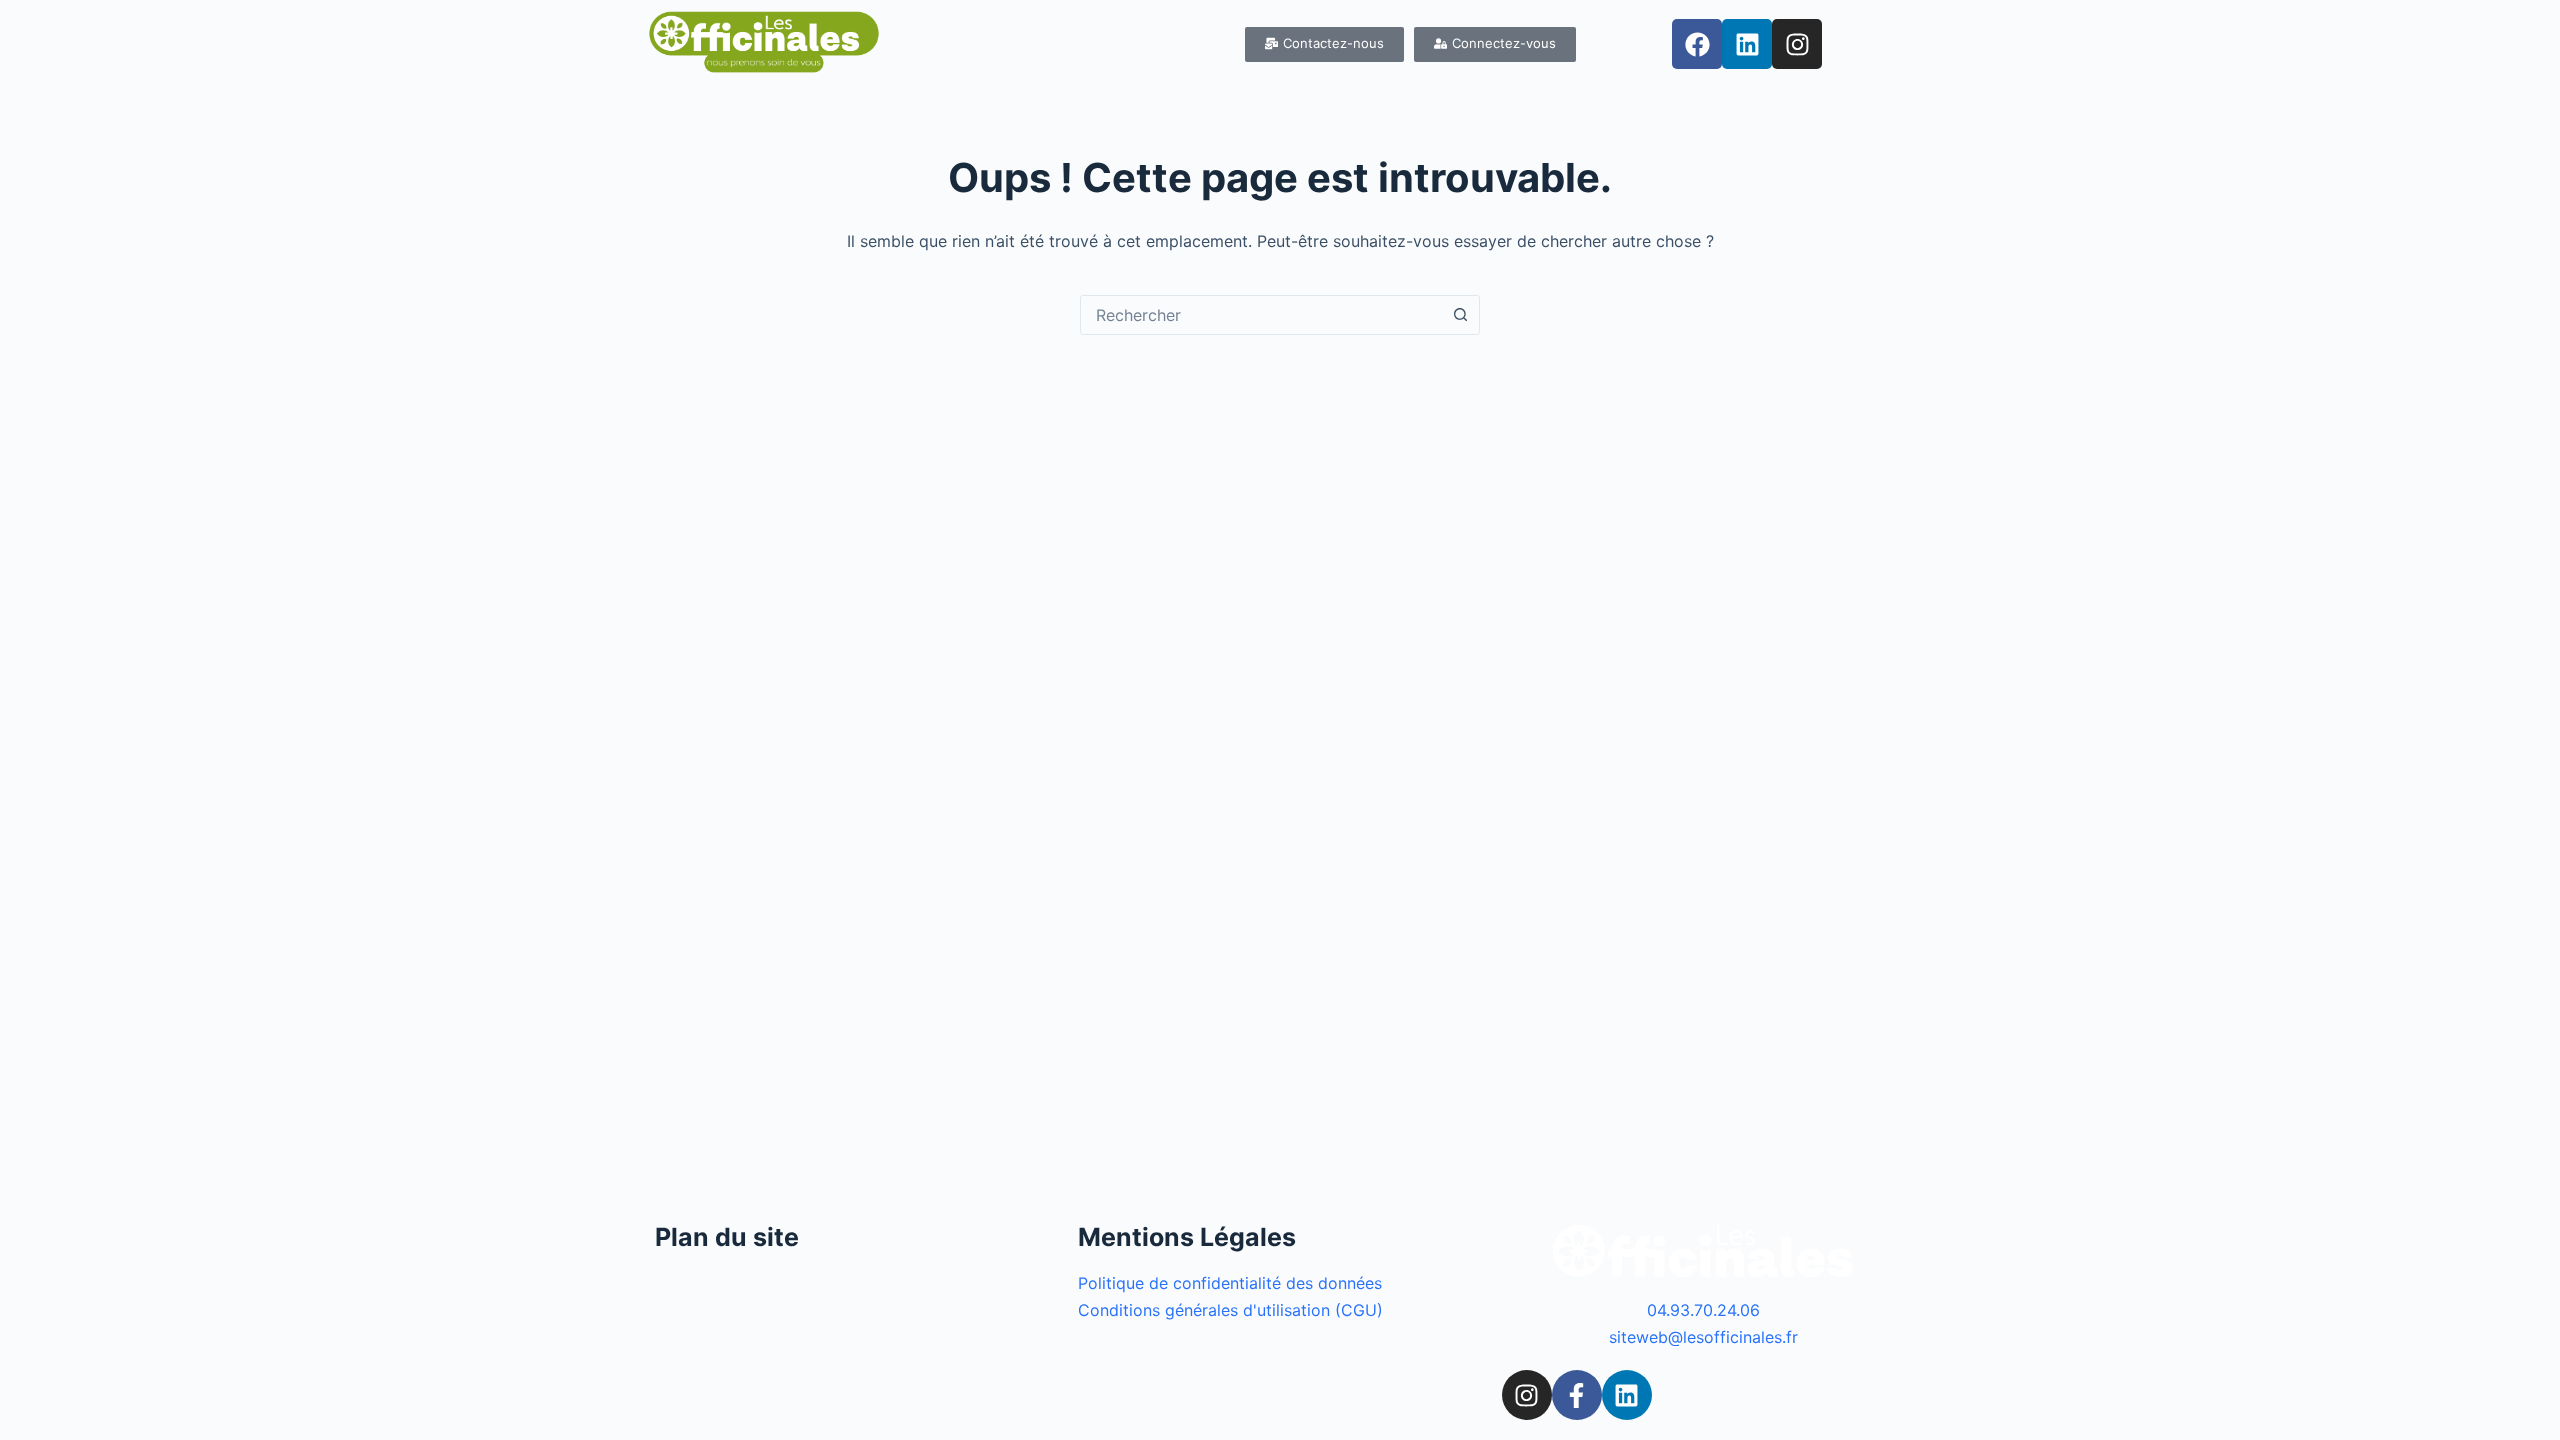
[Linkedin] (1747, 44)
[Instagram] (1797, 44)
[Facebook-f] (1577, 1395)
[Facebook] (1697, 44)
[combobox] (1261, 315)
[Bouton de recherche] (1460, 315)
